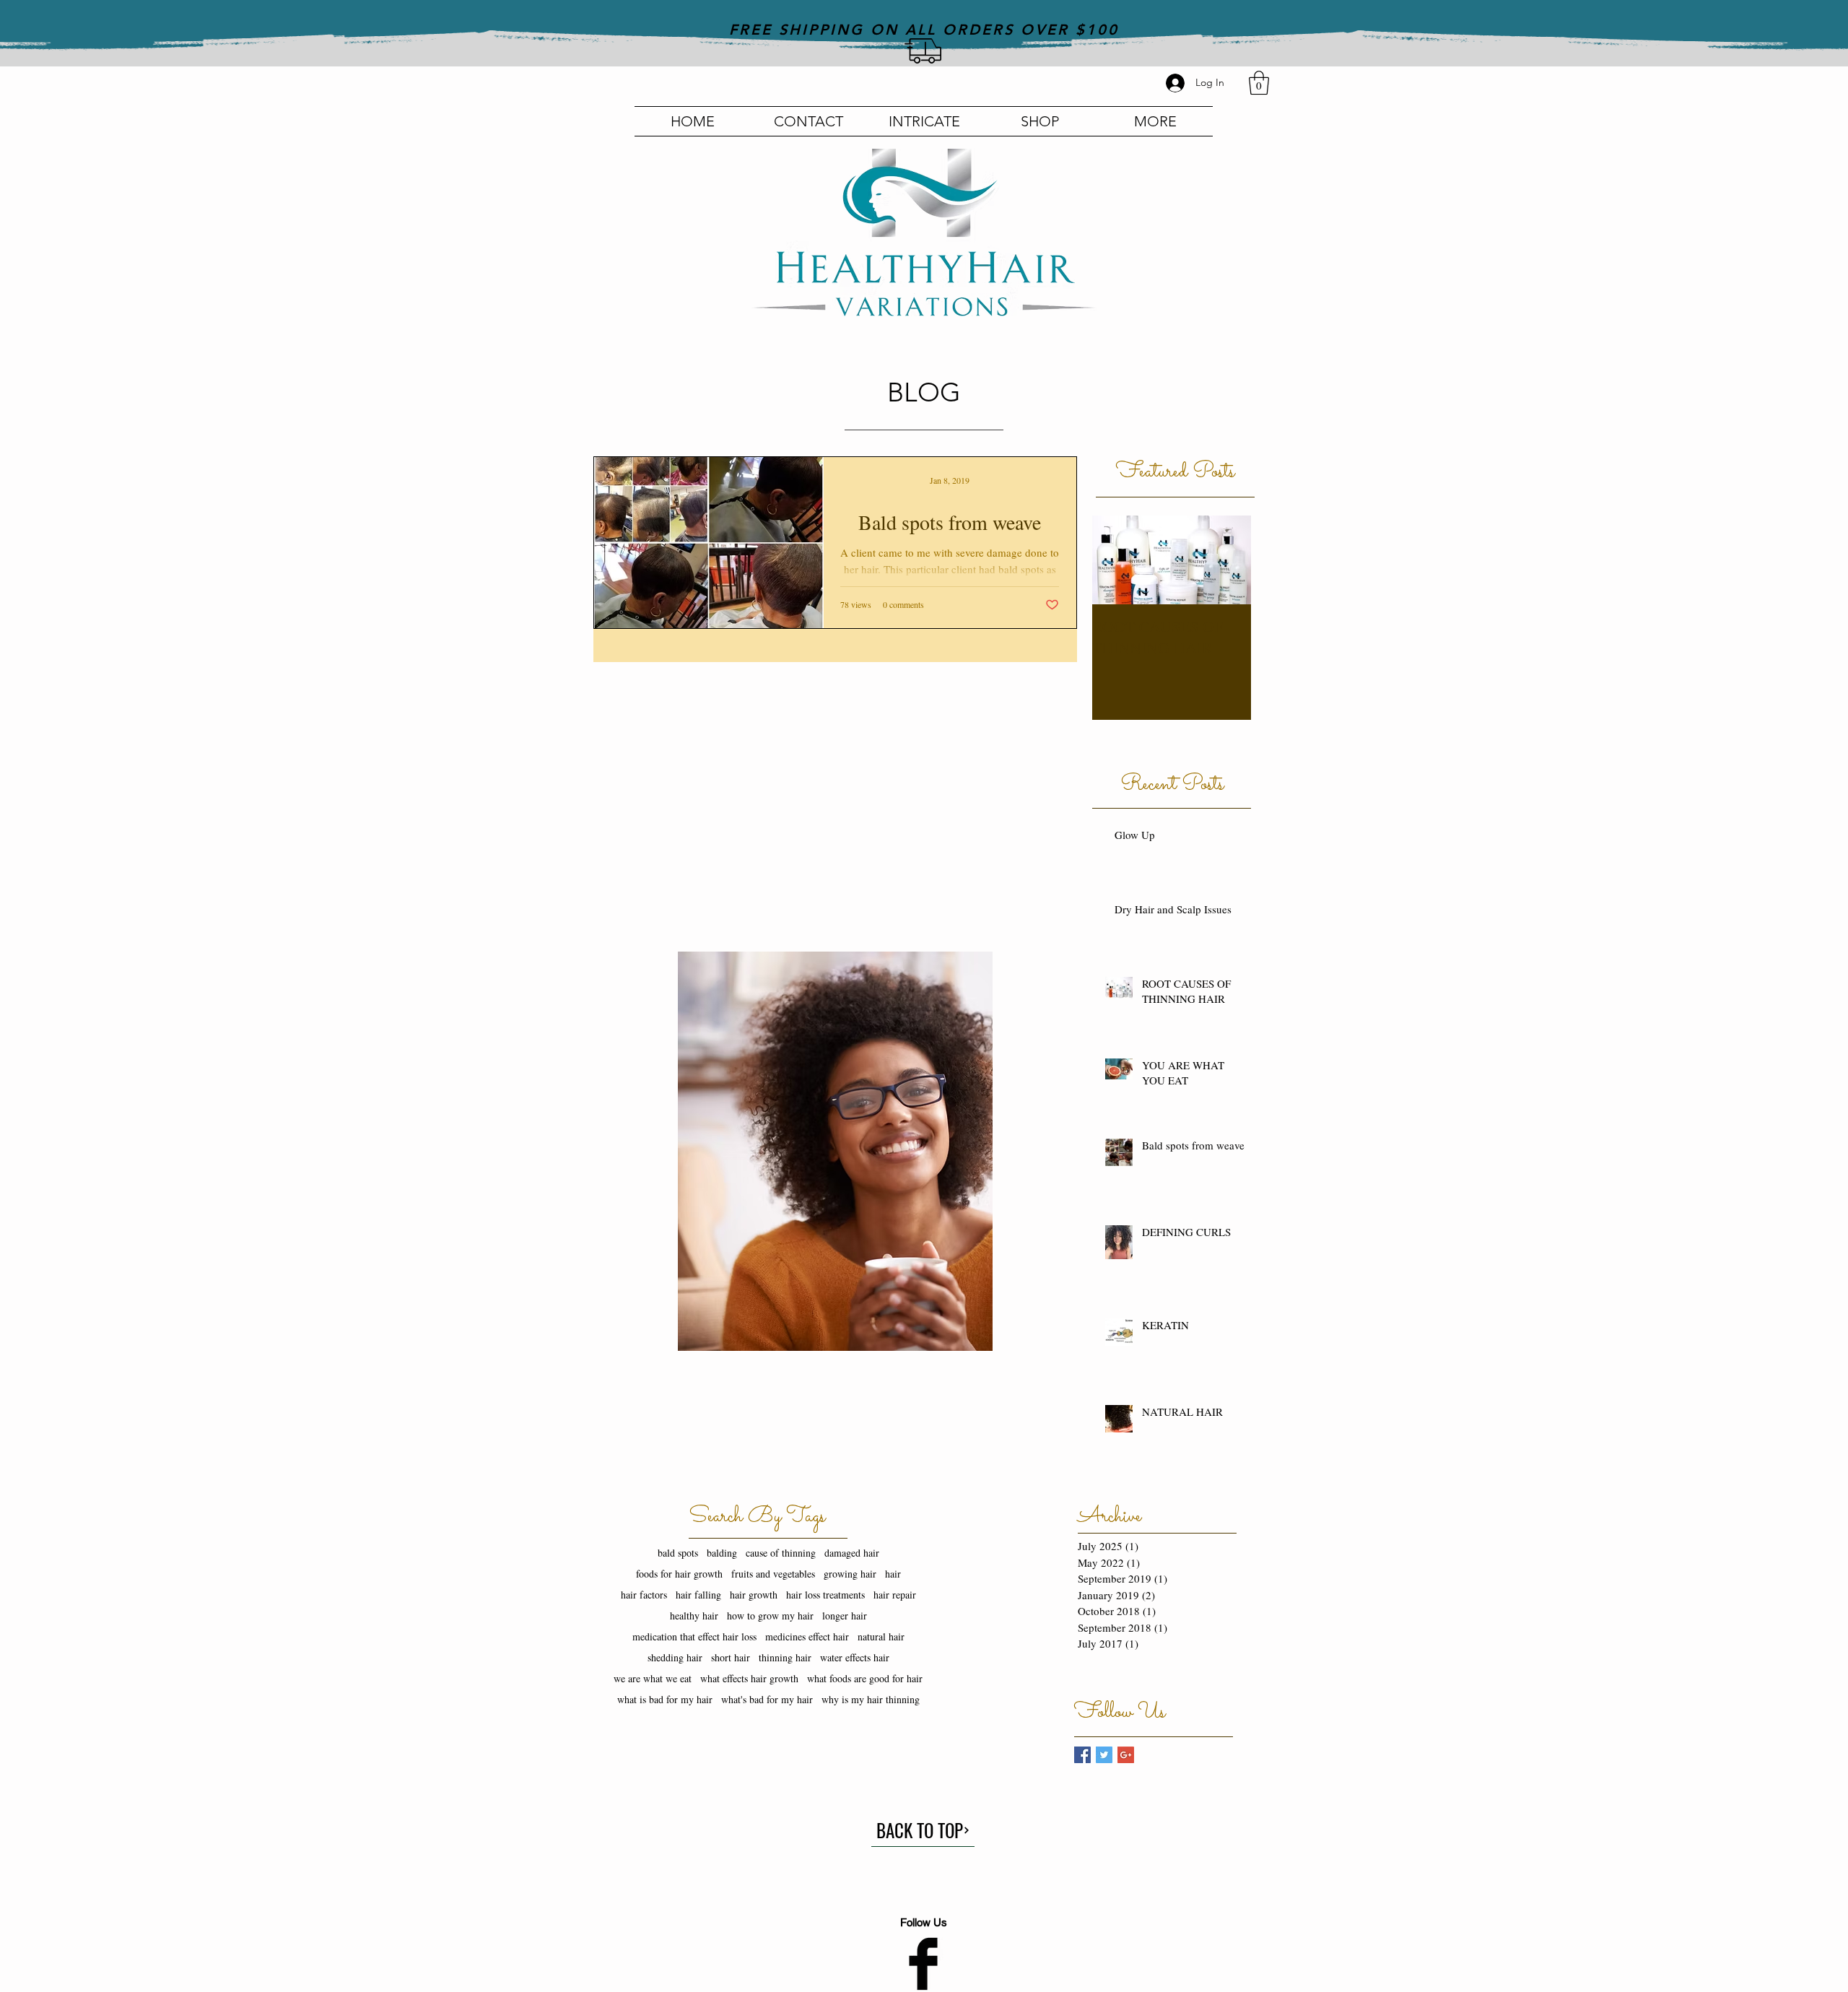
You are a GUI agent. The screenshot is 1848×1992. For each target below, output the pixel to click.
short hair (731, 1657)
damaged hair (852, 1553)
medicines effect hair (807, 1636)
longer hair (845, 1615)
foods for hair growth (679, 1574)
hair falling (698, 1595)
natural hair (881, 1636)
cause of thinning (781, 1553)
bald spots (678, 1553)
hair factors (644, 1595)
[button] (1259, 83)
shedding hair (675, 1657)
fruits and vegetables (773, 1574)
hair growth (754, 1595)
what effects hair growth (749, 1678)
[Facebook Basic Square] (1082, 1755)
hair (893, 1574)
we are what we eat (653, 1678)
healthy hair (694, 1615)
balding (722, 1553)
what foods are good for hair (865, 1678)
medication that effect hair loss (694, 1636)
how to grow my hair (770, 1615)
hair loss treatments (825, 1595)
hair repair (895, 1595)
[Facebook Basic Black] (923, 1964)
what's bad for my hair (767, 1699)
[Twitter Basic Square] (1104, 1755)
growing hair (850, 1574)
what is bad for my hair (665, 1699)
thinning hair (785, 1657)
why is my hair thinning (871, 1699)
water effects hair (855, 1657)
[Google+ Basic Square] (1126, 1755)
